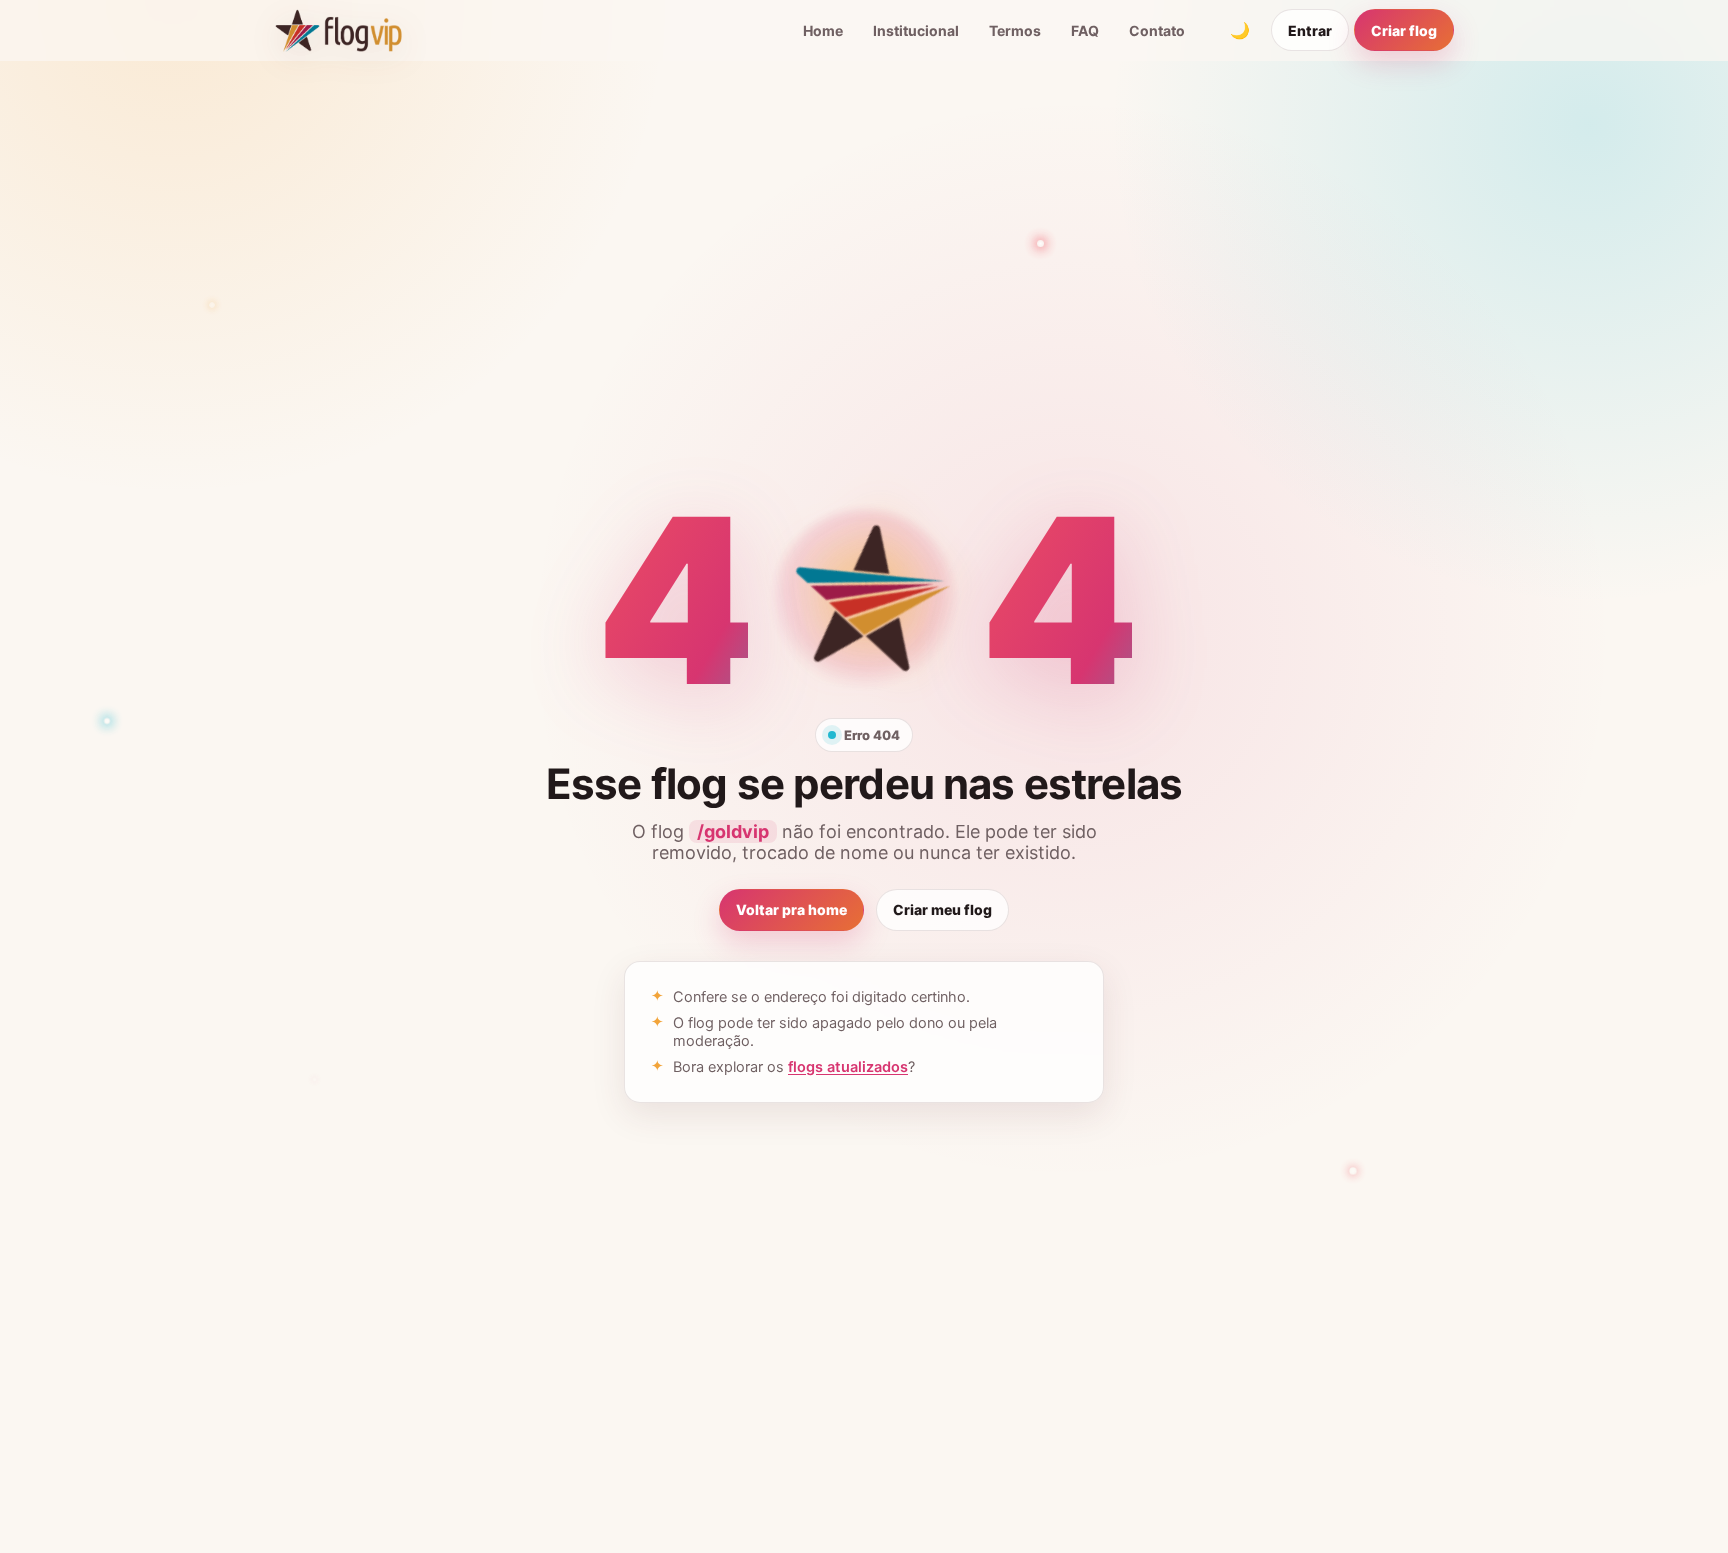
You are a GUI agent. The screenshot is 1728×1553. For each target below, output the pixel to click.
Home (823, 30)
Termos (1015, 30)
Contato (1157, 30)
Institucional (916, 30)
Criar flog (1404, 30)
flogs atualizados (848, 1067)
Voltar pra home (791, 909)
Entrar (1310, 30)
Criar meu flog (942, 909)
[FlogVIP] (338, 30)
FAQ (1085, 30)
